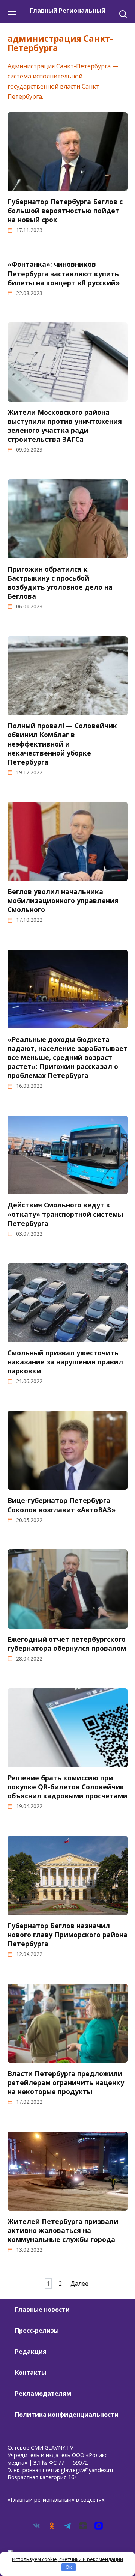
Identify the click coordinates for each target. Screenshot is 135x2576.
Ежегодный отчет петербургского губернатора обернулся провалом (67, 1644)
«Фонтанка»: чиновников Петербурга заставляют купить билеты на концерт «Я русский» (64, 273)
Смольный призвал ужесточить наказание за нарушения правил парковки (65, 1362)
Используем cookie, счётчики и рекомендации (67, 2559)
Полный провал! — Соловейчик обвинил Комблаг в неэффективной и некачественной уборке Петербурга (62, 744)
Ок (69, 2567)
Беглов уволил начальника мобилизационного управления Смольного (63, 900)
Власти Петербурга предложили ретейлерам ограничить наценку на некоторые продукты (66, 2082)
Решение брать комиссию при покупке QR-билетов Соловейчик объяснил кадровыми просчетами (67, 1787)
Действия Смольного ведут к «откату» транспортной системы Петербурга (65, 1214)
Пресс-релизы (37, 2331)
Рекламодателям (43, 2394)
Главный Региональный (67, 11)
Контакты (31, 2373)
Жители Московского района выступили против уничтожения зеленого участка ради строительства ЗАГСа (65, 426)
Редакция (31, 2352)
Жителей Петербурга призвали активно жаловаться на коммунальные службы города (63, 2230)
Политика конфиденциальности (67, 2415)
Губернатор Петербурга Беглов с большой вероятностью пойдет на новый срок (65, 211)
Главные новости (42, 2310)
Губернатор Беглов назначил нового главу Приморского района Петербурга (67, 1935)
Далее (79, 2284)
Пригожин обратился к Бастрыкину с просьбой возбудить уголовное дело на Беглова (60, 582)
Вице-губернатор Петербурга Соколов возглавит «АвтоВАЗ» (61, 1505)
